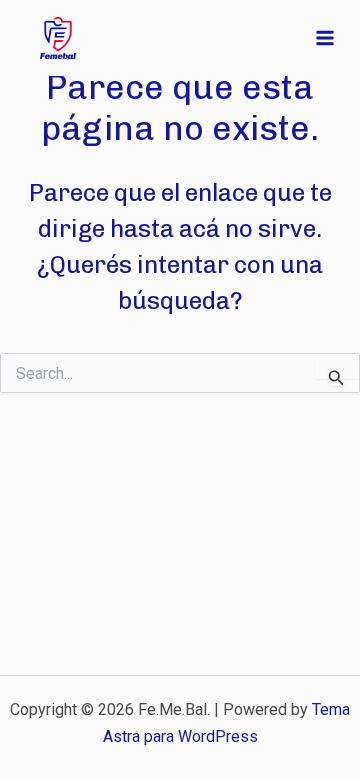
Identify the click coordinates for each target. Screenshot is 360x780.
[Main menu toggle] (326, 38)
